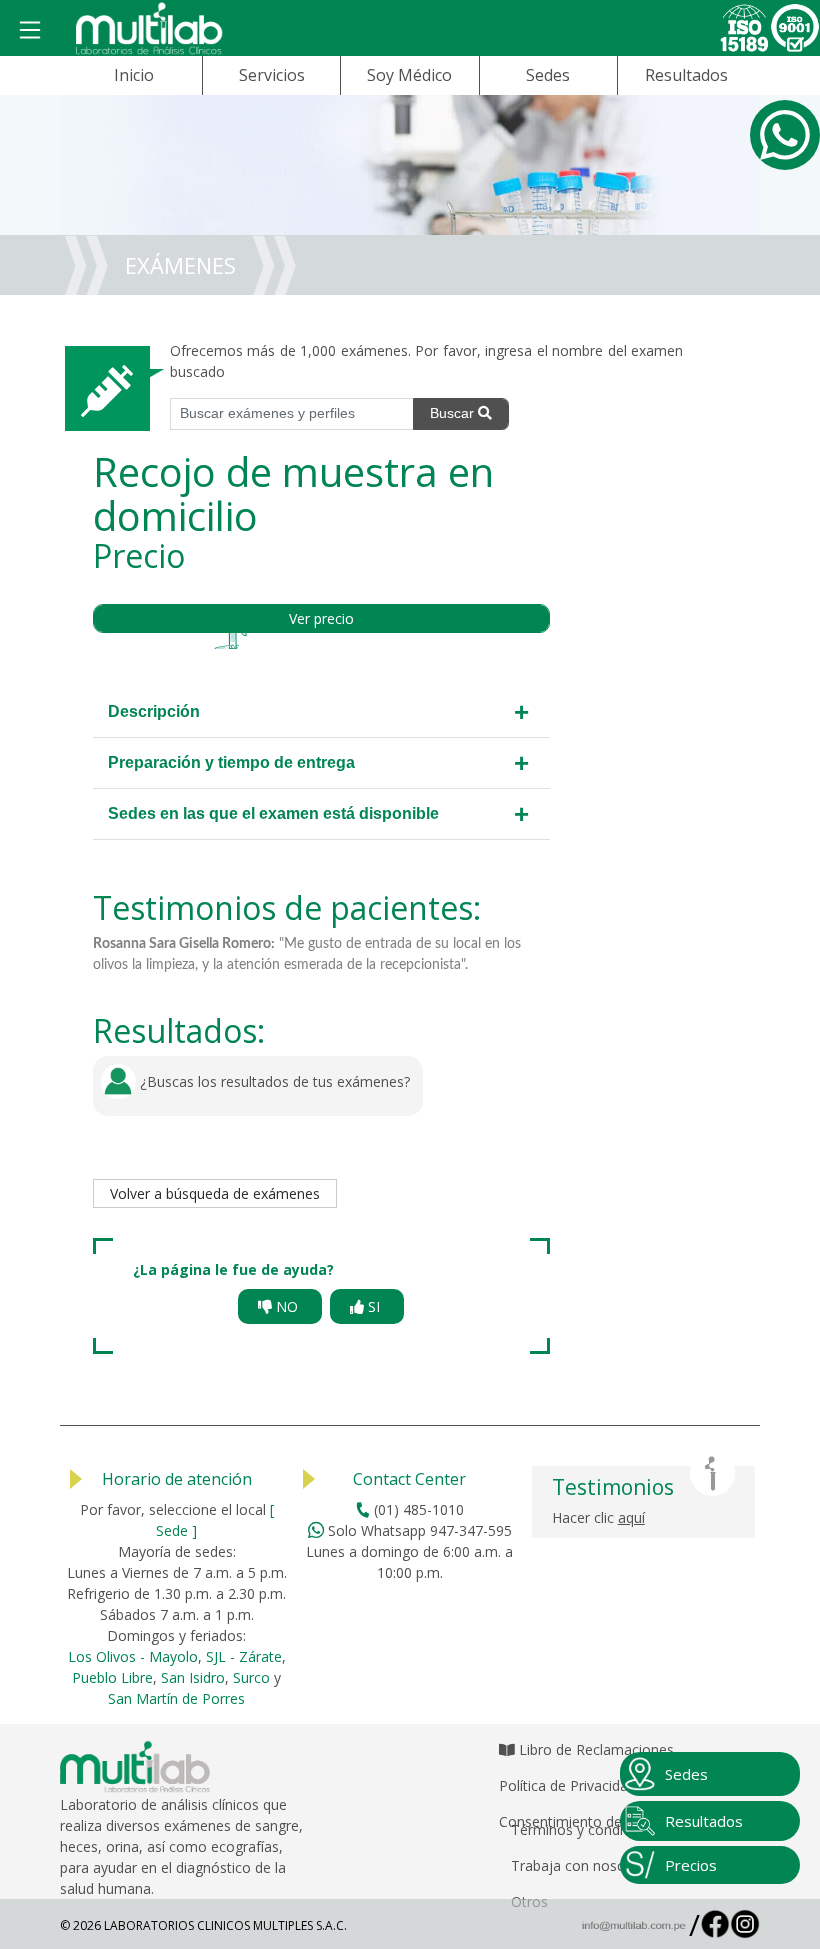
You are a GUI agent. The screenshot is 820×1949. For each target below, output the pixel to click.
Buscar (454, 413)
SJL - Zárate (244, 1656)
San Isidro (193, 1677)
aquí (631, 1517)
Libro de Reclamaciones (594, 1749)
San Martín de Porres (176, 1698)
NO (287, 1306)
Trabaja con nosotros (581, 1865)
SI (374, 1306)
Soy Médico (409, 75)
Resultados (686, 75)
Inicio (134, 75)
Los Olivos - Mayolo (133, 1656)
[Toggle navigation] (30, 31)
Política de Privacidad (567, 1785)
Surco (251, 1677)
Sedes (548, 75)
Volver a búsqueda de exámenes (215, 1193)
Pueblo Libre (112, 1677)
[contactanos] (785, 135)
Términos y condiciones (588, 1829)
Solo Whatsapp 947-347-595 (418, 1530)
